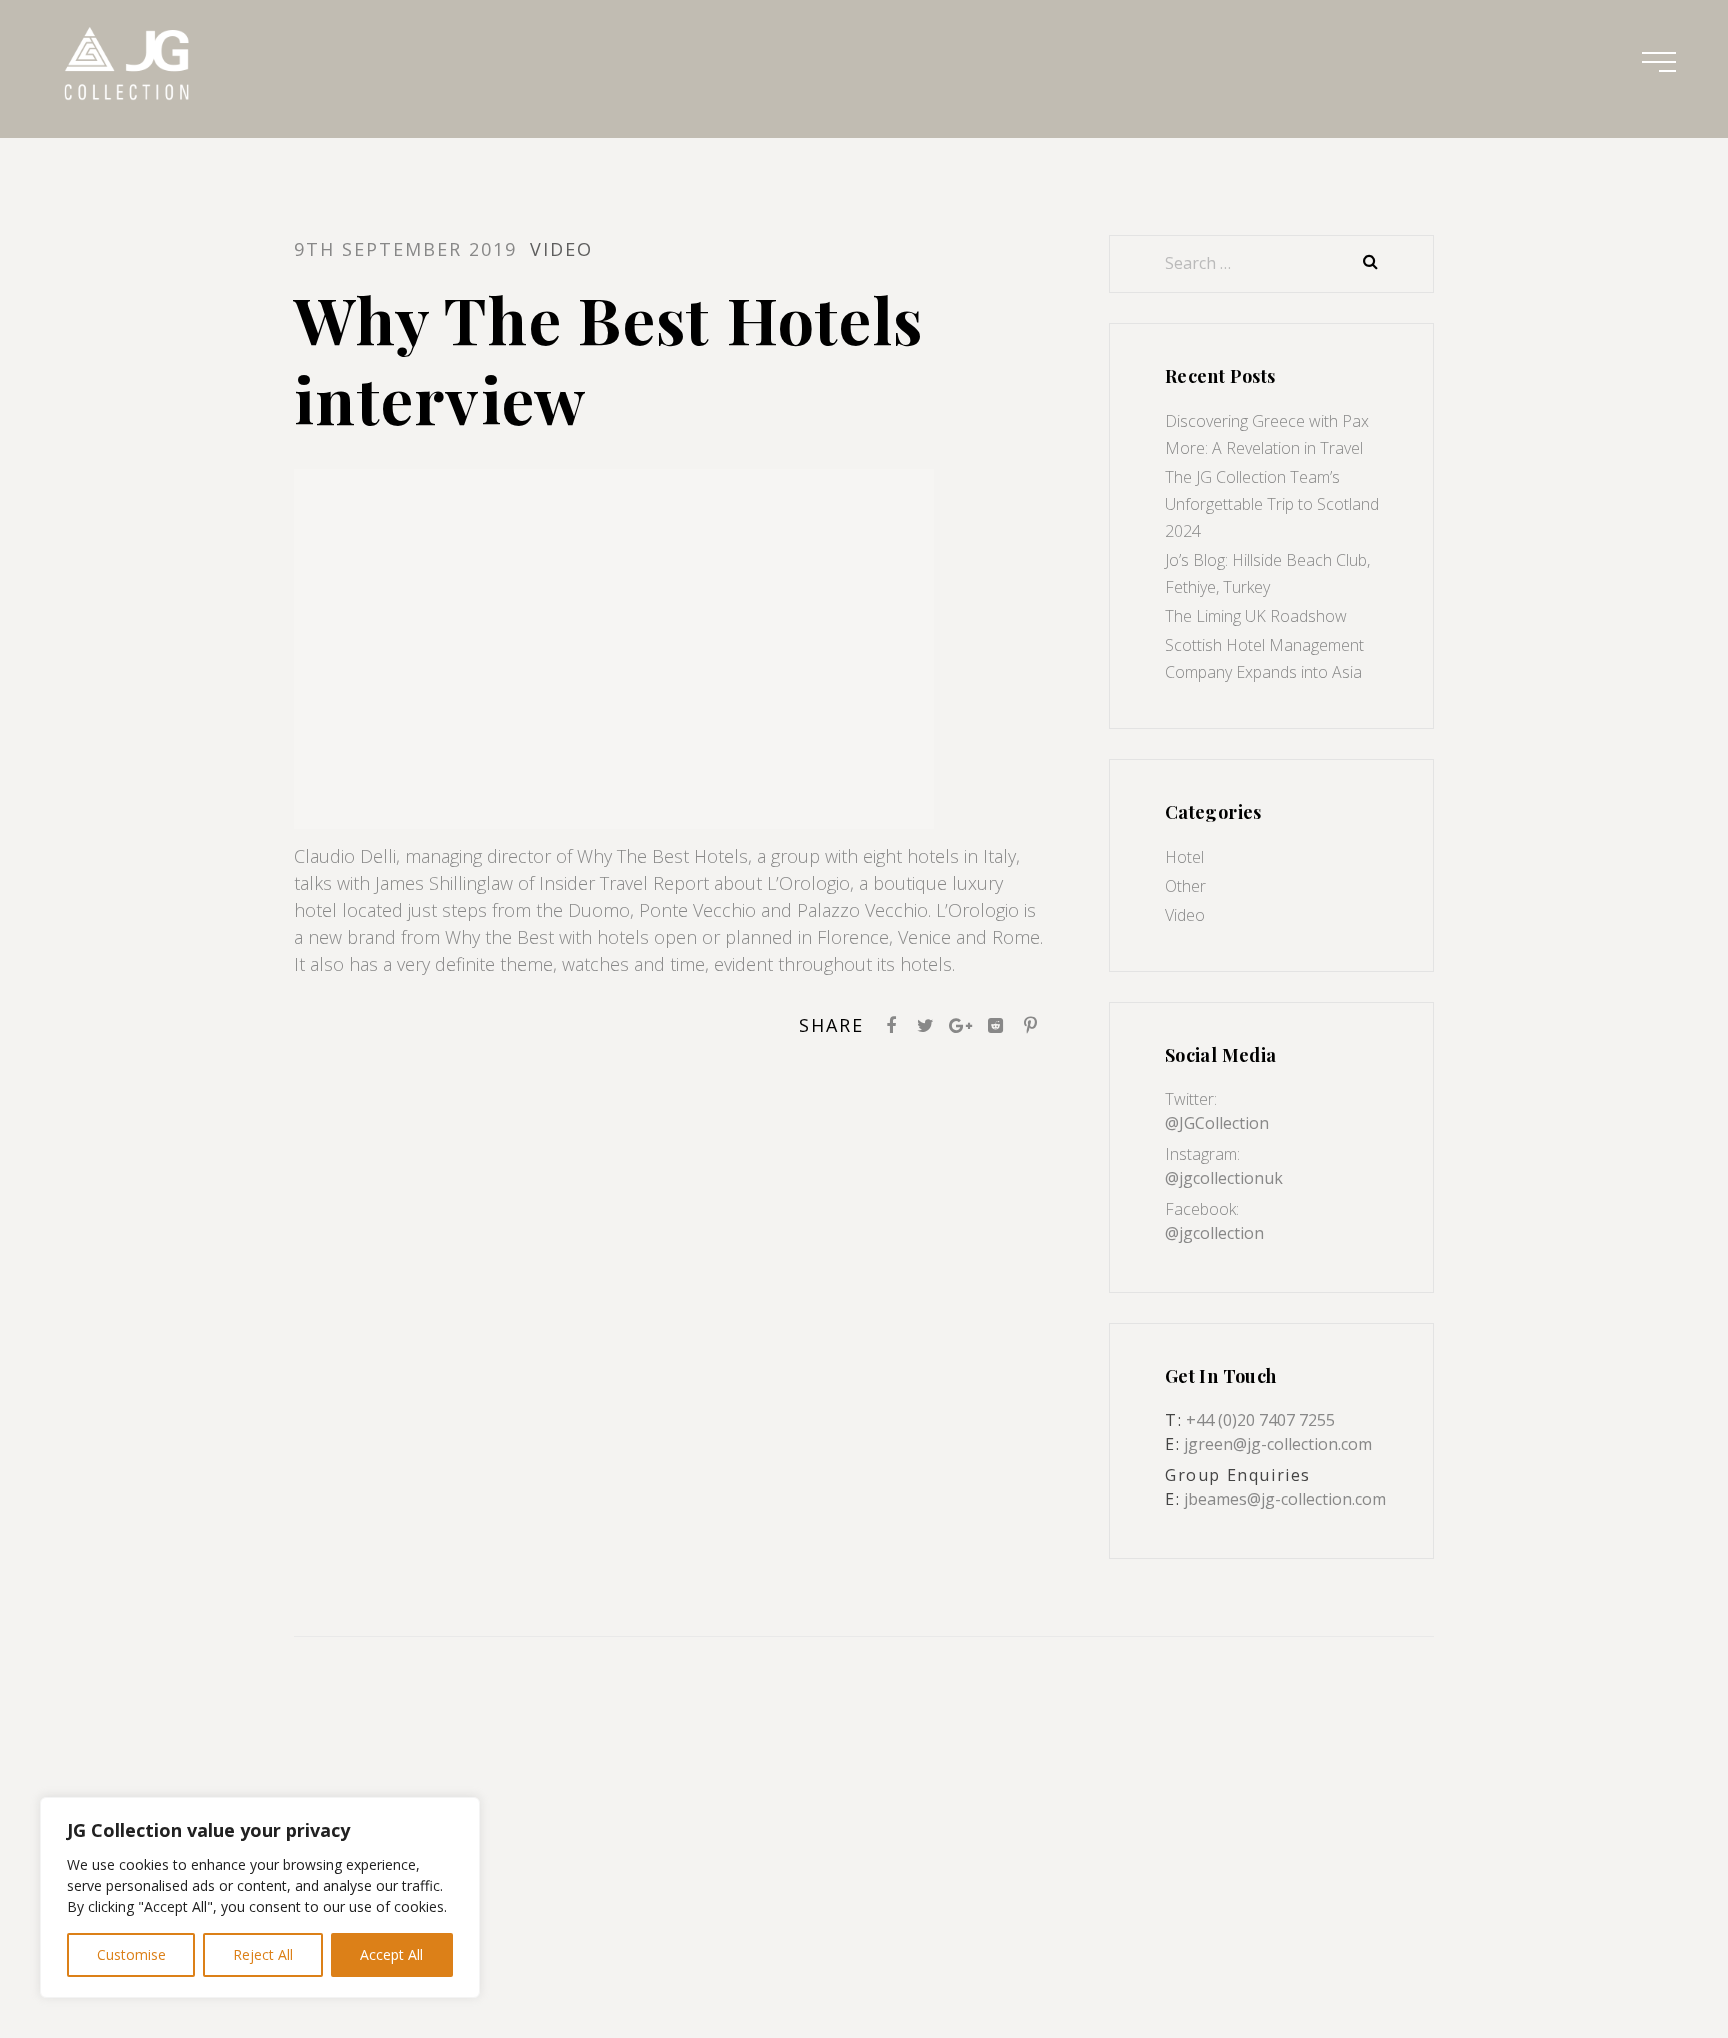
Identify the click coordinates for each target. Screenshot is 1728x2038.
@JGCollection (1217, 1123)
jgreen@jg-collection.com (1278, 1444)
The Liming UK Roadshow (1256, 616)
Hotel (1184, 857)
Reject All (263, 1954)
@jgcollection (1214, 1233)
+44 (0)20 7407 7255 (1260, 1420)
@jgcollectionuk (1224, 1178)
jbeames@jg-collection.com (1285, 1499)
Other (1185, 886)
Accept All (391, 1954)
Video (1185, 915)
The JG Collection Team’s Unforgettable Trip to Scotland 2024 (1272, 504)
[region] (260, 1897)
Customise (131, 1954)
